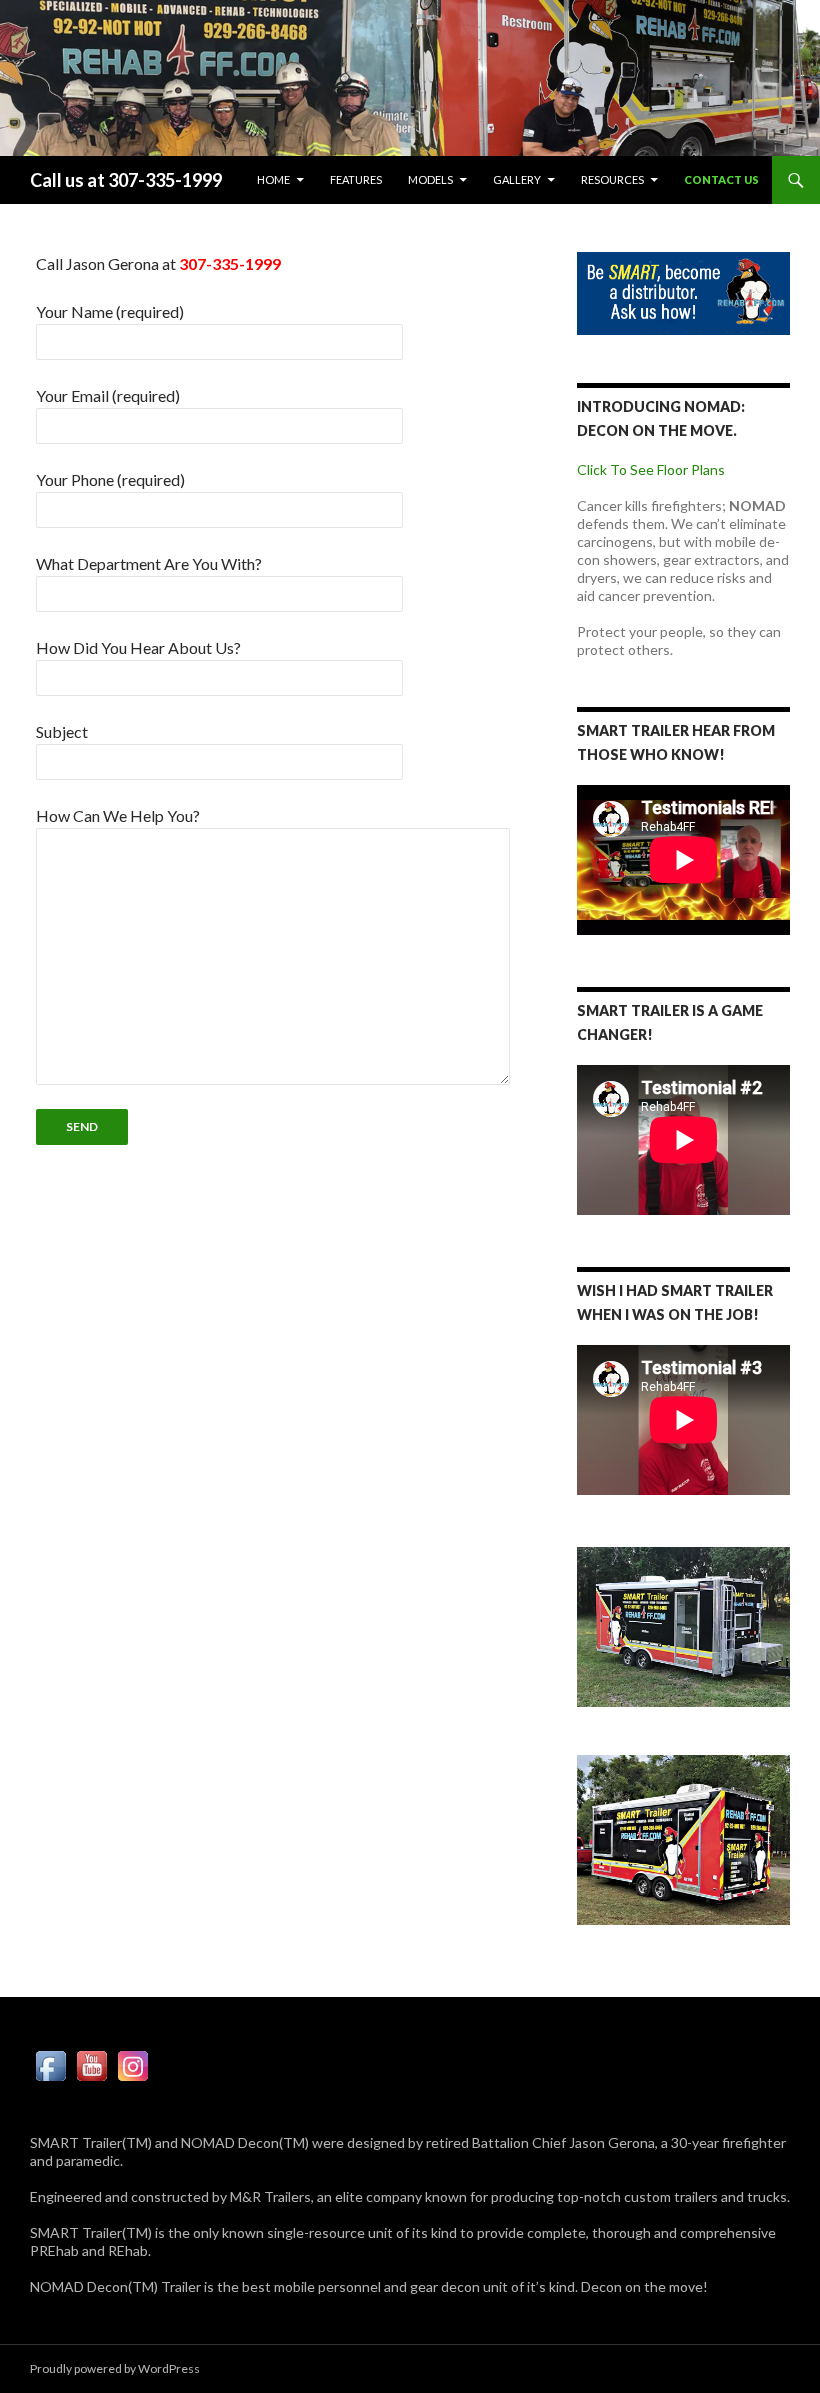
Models (430, 179)
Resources (612, 179)
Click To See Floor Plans (651, 469)
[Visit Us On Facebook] (50, 2064)
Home (273, 179)
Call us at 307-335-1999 (126, 180)
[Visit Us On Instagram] (132, 2064)
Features (356, 179)
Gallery (517, 179)
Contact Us (721, 179)
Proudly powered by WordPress (115, 2368)
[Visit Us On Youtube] (91, 2064)
